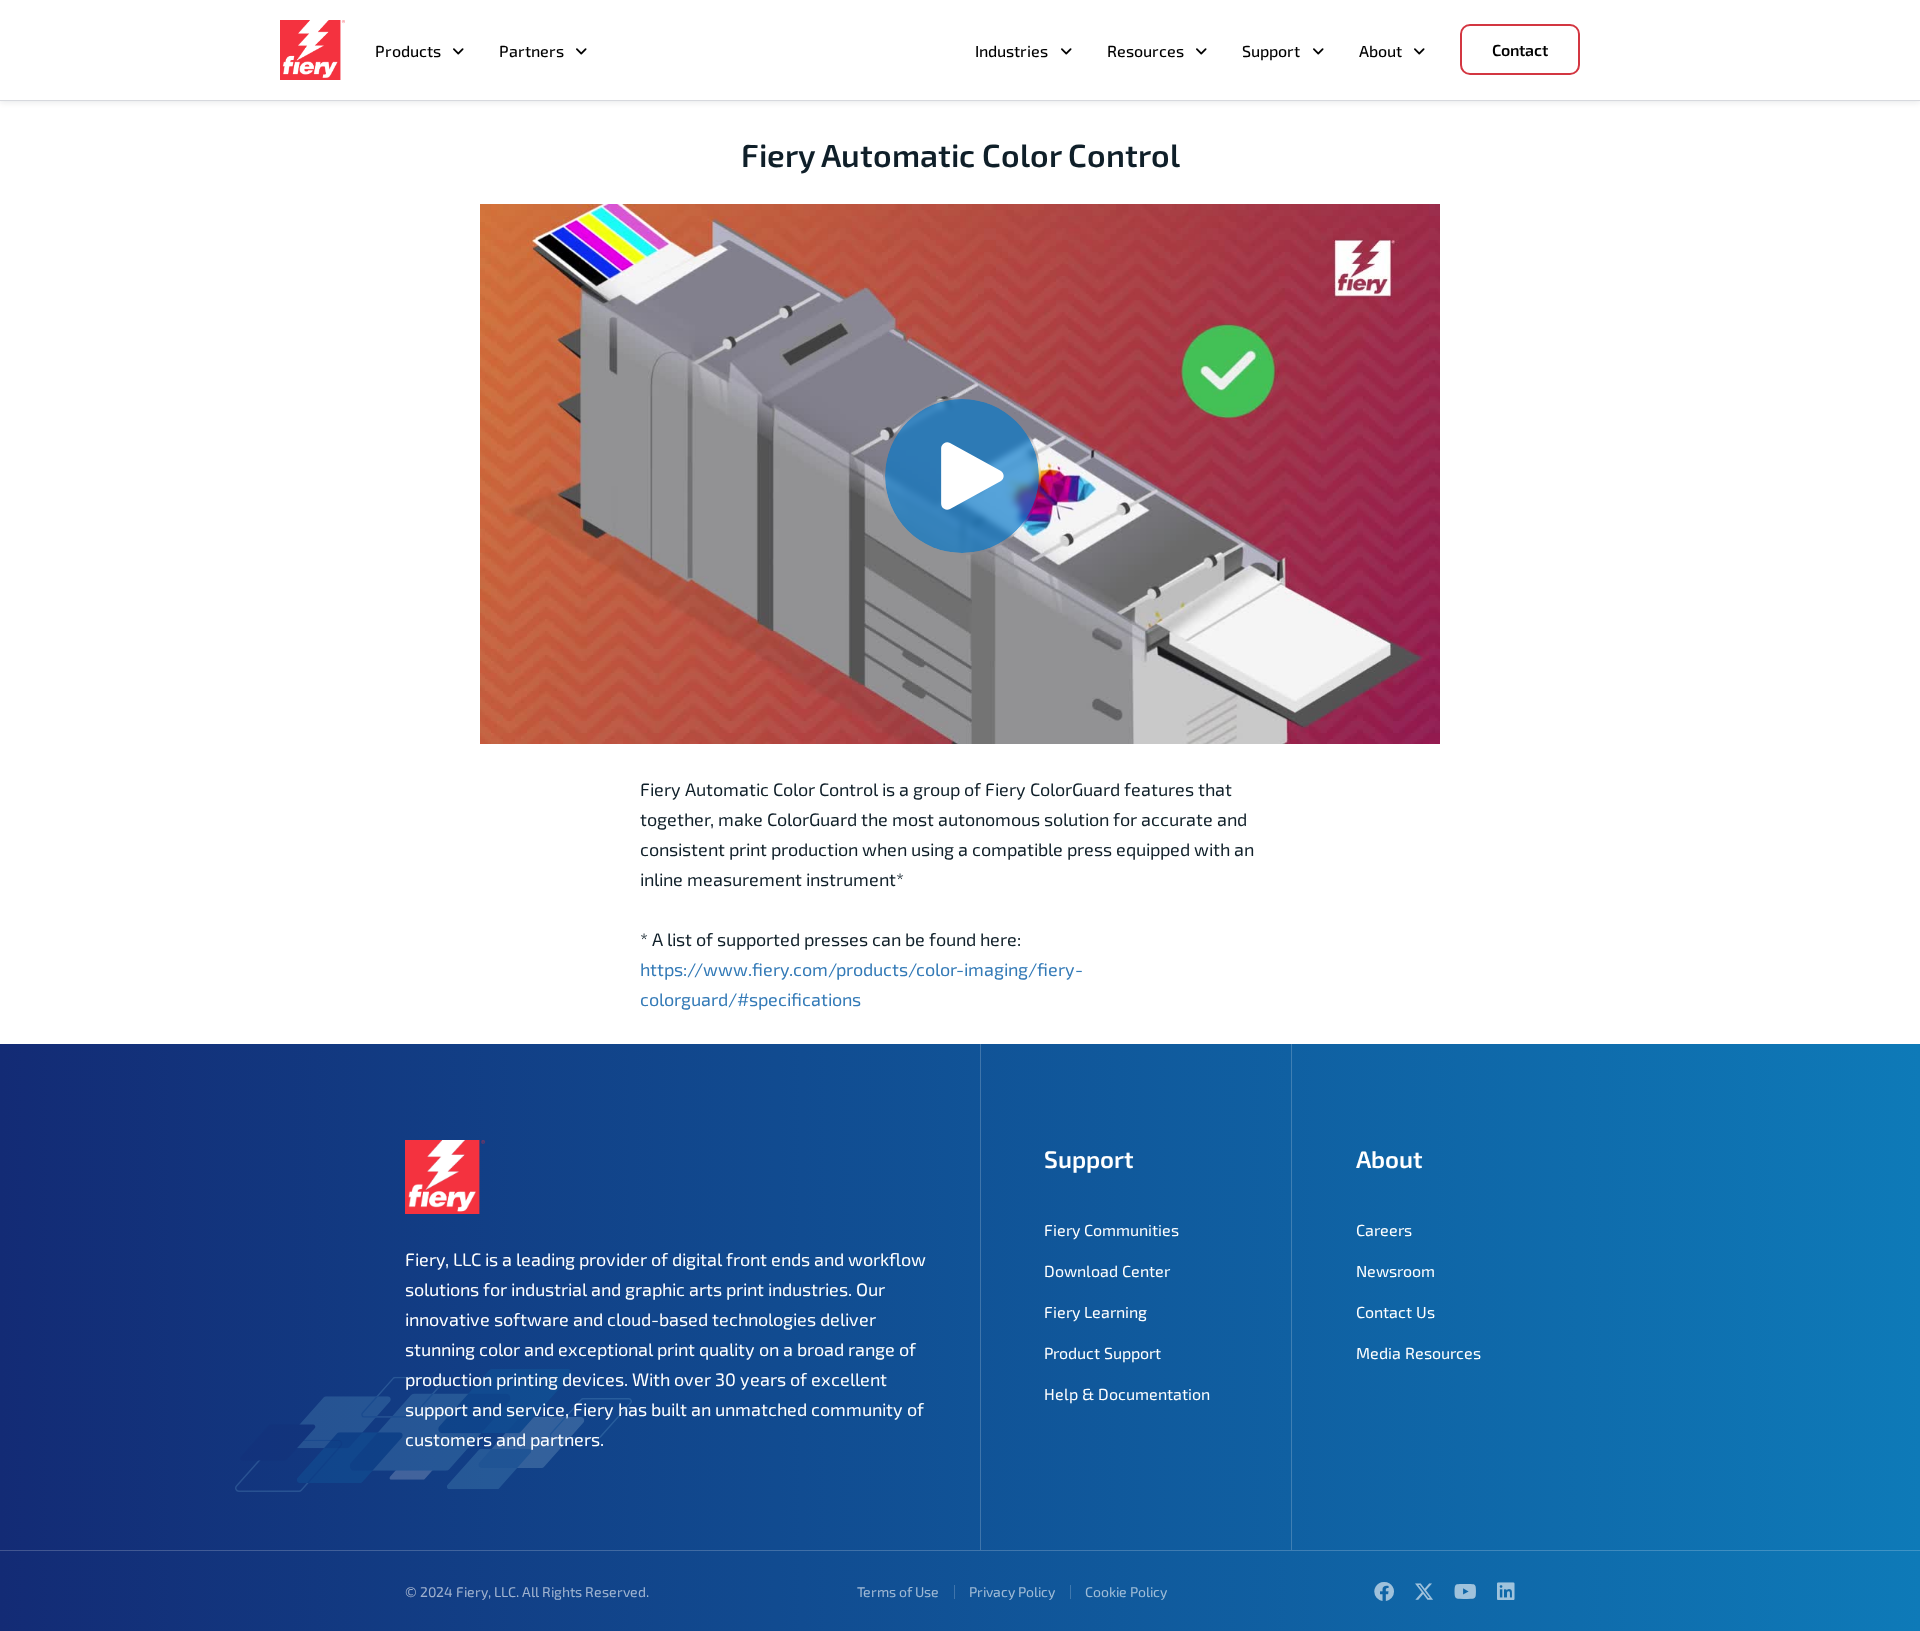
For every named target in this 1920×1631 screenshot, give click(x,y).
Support (1271, 50)
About (1380, 50)
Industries (1011, 50)
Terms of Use (898, 1591)
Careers (1384, 1229)
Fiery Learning (1095, 1311)
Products (408, 50)
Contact (1520, 49)
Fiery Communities (1111, 1229)
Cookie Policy (1126, 1591)
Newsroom (1395, 1270)
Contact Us (1395, 1311)
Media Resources (1418, 1352)
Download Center (1107, 1270)
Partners (531, 50)
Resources (1145, 50)
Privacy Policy (1012, 1591)
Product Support (1102, 1352)
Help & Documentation (1127, 1393)
